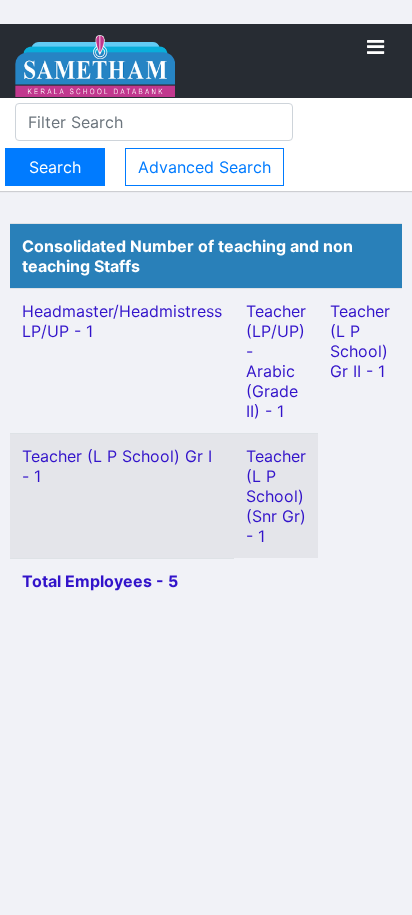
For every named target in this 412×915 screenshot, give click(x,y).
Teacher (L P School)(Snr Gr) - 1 (276, 496)
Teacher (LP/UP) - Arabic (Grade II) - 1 (276, 361)
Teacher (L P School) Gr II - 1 (360, 341)
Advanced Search (204, 167)
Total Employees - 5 (100, 581)
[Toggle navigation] (375, 47)
